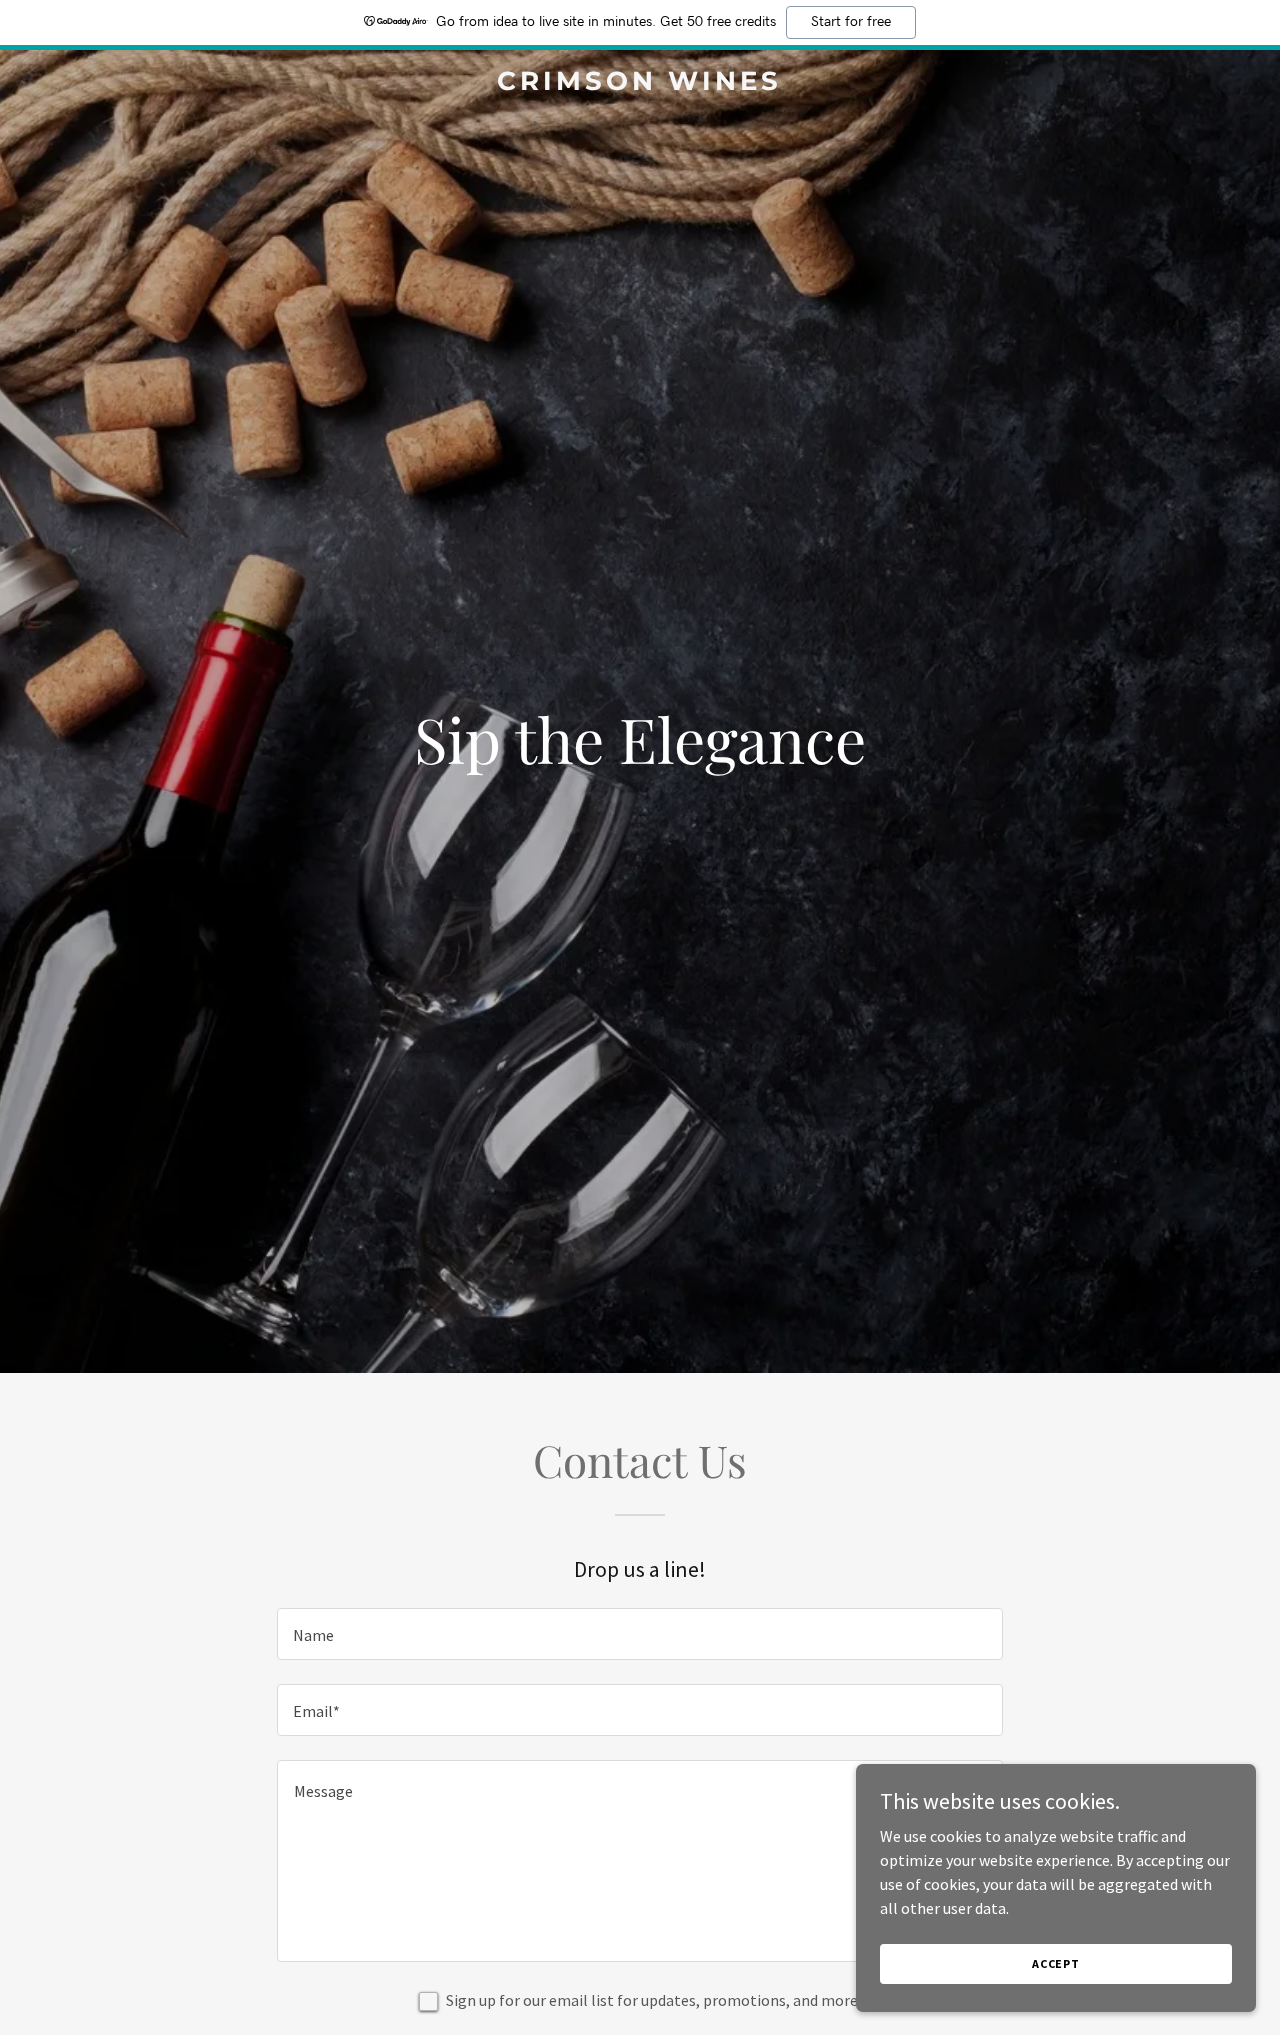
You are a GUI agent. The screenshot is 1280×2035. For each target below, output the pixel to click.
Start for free (851, 22)
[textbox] (639, 1634)
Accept (1056, 1963)
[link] (640, 84)
